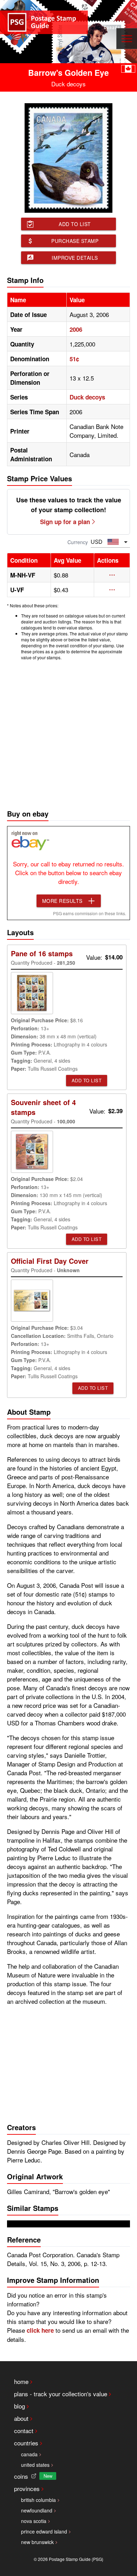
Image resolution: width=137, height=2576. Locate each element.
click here (40, 2330)
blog (19, 2406)
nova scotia (34, 2521)
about (21, 2418)
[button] (112, 575)
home (21, 2381)
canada (29, 2454)
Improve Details (75, 258)
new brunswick (37, 2542)
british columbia (38, 2500)
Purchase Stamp (75, 241)
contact (24, 2430)
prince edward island (44, 2531)
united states (35, 2465)
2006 (76, 329)
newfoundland (37, 2510)
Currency (78, 542)
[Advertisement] (68, 733)
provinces (27, 2488)
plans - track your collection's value (61, 2394)
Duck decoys (87, 397)
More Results (62, 901)
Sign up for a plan (65, 522)
